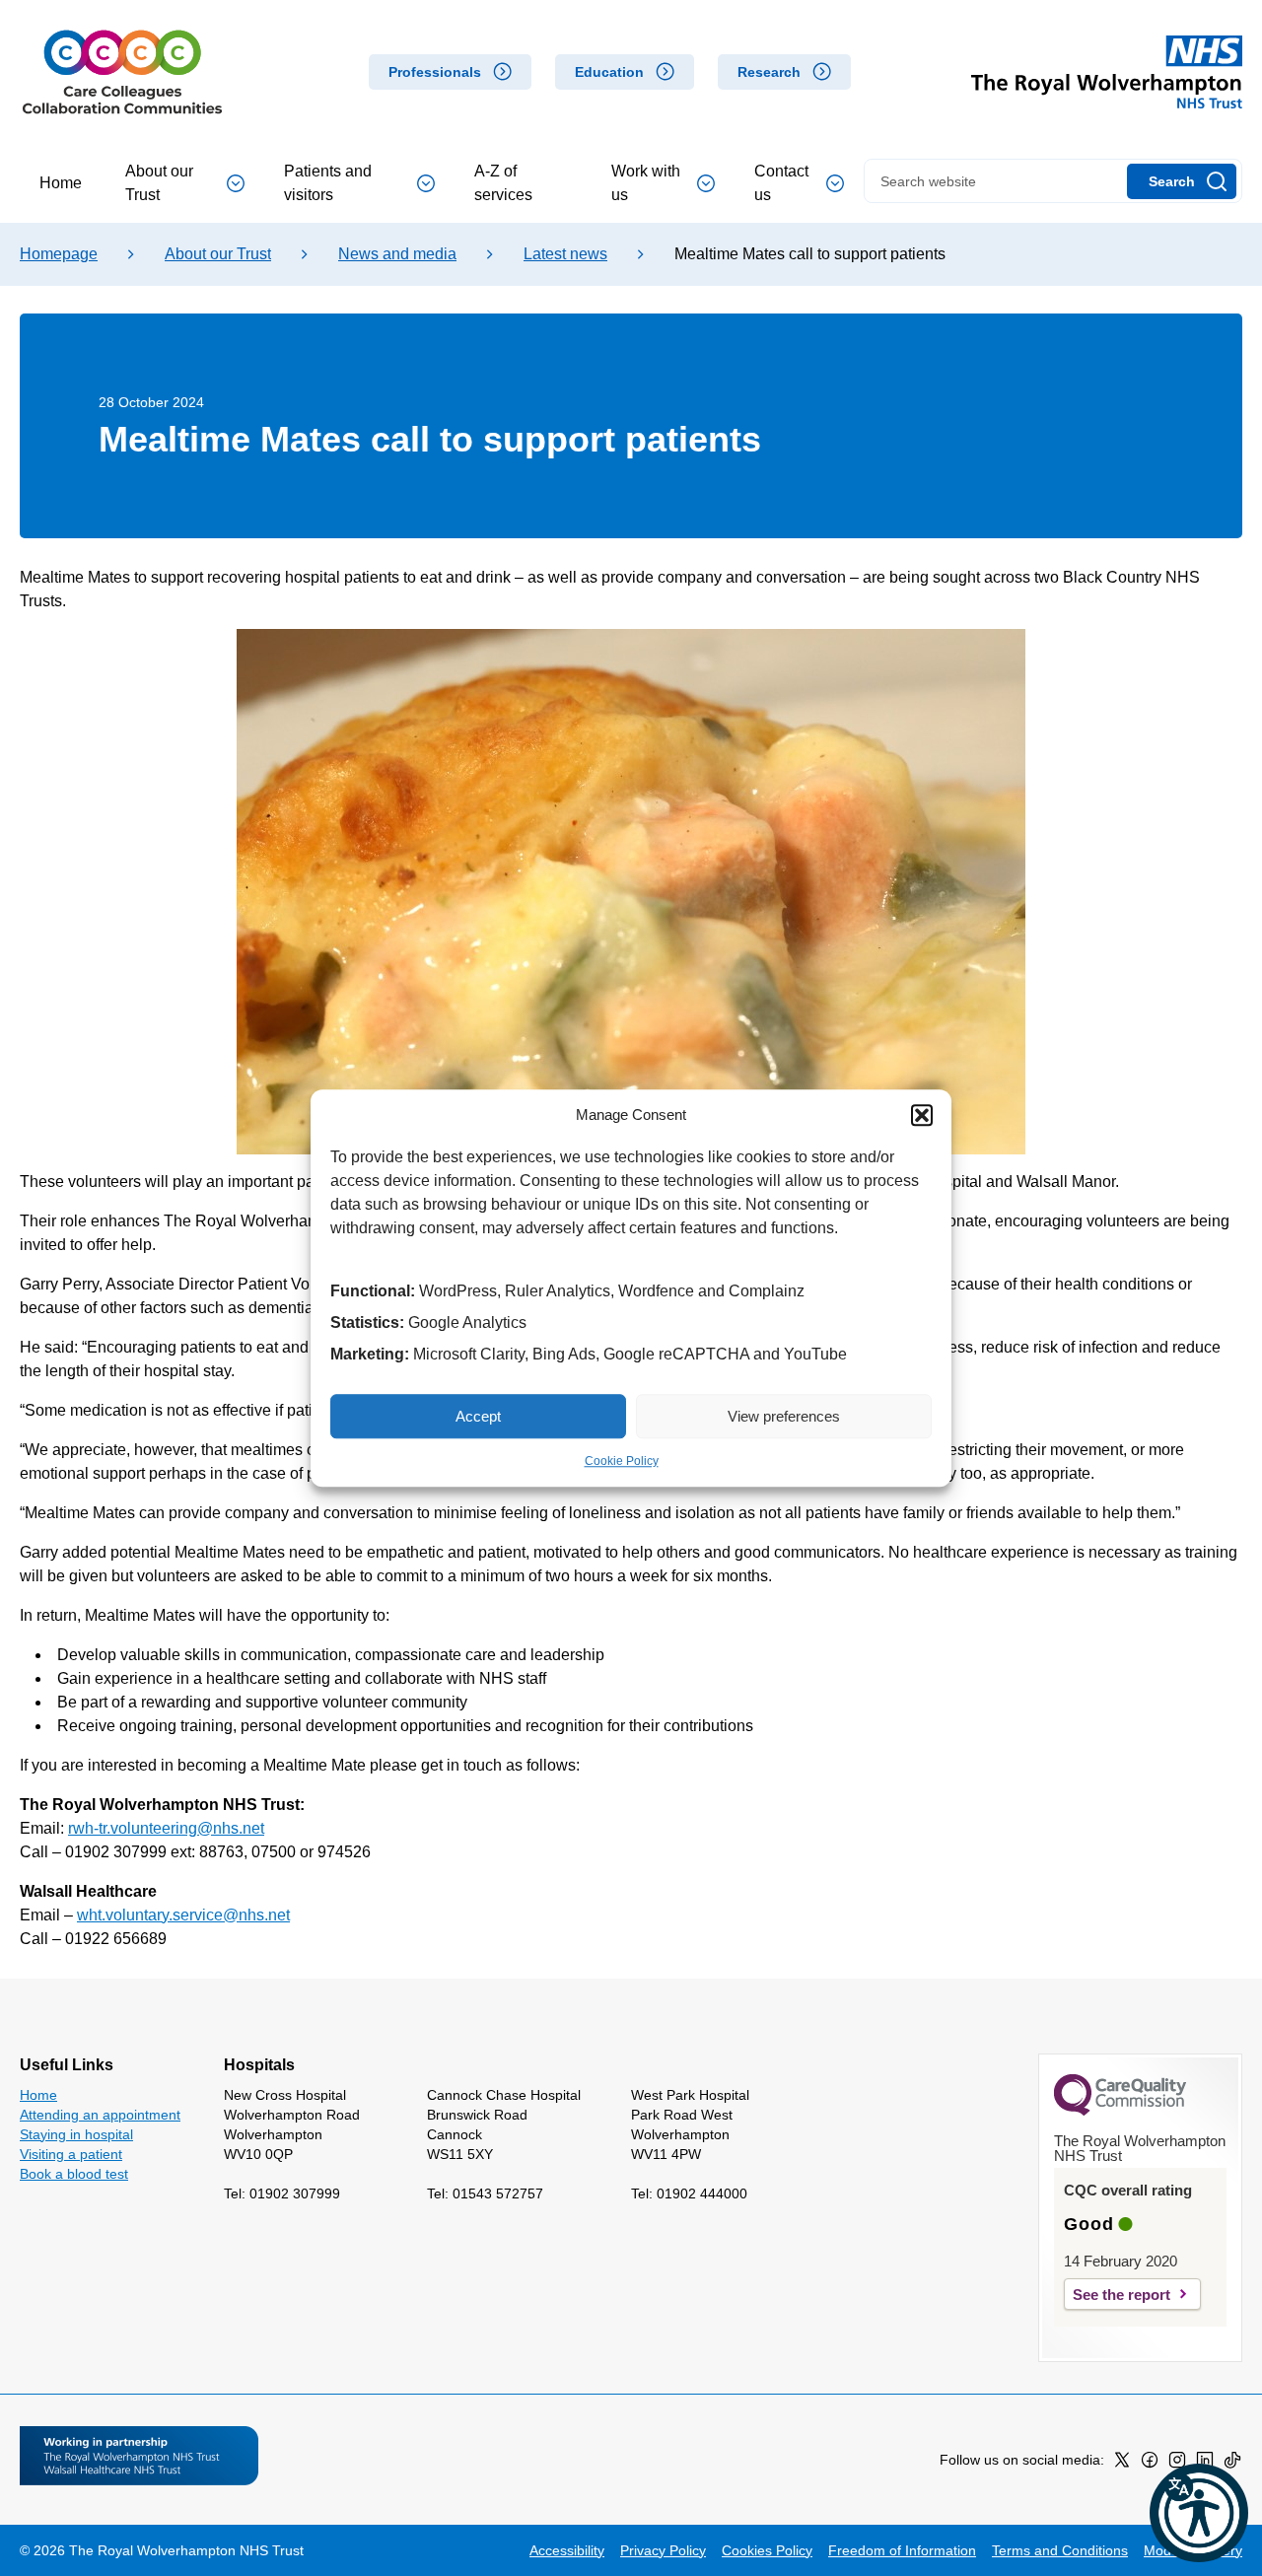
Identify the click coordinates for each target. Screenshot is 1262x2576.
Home (61, 183)
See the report (1122, 2295)
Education (609, 72)
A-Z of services (503, 183)
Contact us (781, 183)
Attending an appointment (100, 2115)
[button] (922, 1115)
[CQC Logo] (1120, 2111)
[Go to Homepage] (122, 72)
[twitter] (1122, 2464)
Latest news (565, 254)
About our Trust (159, 183)
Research (769, 72)
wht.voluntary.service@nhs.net (183, 1915)
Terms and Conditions (1060, 2550)
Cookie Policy (622, 1461)
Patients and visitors (328, 183)
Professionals (435, 72)
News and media (397, 254)
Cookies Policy (767, 2550)
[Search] (1182, 181)
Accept (478, 1416)
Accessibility (567, 2550)
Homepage (59, 254)
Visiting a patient (71, 2154)
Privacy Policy (663, 2550)
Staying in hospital (76, 2134)
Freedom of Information (902, 2550)
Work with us (646, 183)
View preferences (784, 1416)
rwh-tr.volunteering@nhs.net (166, 1828)
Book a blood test (74, 2174)
